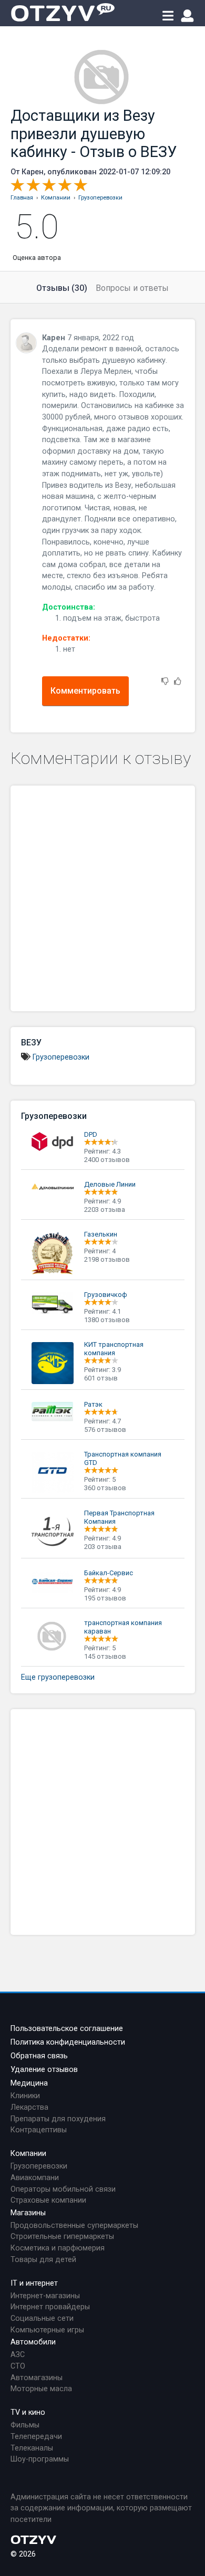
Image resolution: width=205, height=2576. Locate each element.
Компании (28, 2154)
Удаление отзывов (44, 2070)
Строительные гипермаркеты (62, 2237)
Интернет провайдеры (50, 2307)
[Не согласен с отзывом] (165, 682)
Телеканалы (32, 2448)
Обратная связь (39, 2056)
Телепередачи (36, 2437)
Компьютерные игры (47, 2330)
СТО (18, 2366)
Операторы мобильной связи (63, 2189)
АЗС (18, 2355)
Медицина (29, 2083)
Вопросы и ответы (132, 288)
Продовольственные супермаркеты (74, 2226)
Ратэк (93, 1404)
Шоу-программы (40, 2459)
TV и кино (28, 2412)
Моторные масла (41, 2389)
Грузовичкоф (106, 1295)
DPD (91, 1134)
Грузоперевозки (61, 1057)
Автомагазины (37, 2378)
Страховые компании (48, 2200)
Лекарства (29, 2107)
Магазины (28, 2213)
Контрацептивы (39, 2130)
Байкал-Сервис (109, 1573)
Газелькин (101, 1234)
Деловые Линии (110, 1184)
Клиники (25, 2096)
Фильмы (25, 2425)
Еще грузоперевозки (58, 1677)
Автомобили (33, 2342)
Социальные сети (42, 2318)
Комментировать (85, 691)
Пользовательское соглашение (67, 2029)
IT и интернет (34, 2283)
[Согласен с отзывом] (178, 682)
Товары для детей (43, 2260)
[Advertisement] (102, 898)
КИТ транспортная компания (114, 1349)
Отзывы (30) (62, 288)
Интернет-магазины (45, 2296)
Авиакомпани (35, 2178)
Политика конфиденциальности (68, 2042)
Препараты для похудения (58, 2119)
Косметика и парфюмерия (58, 2248)
